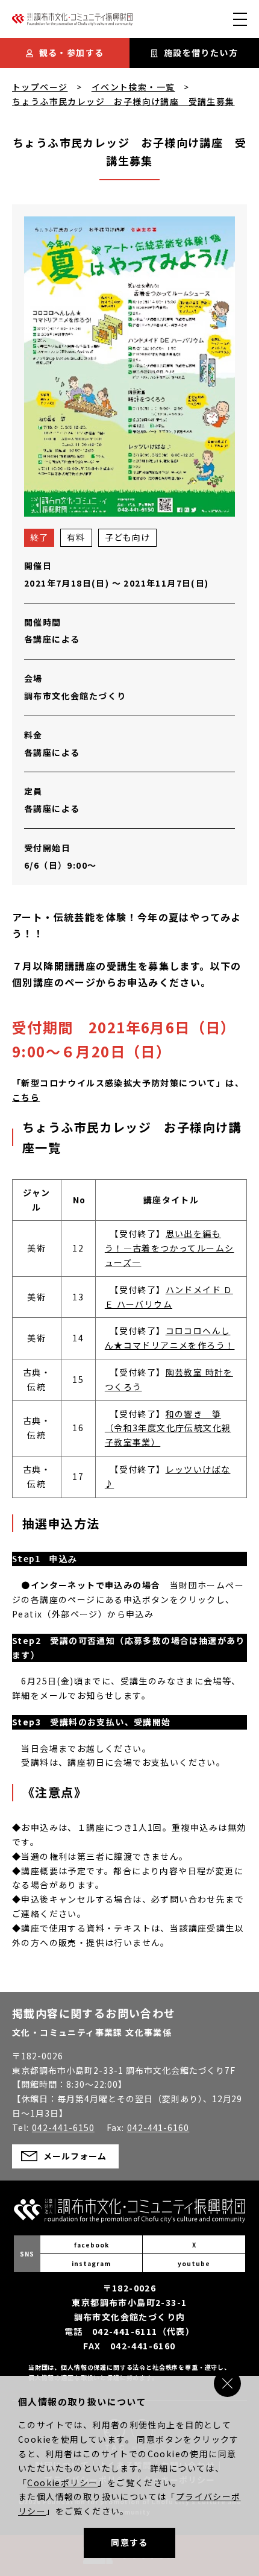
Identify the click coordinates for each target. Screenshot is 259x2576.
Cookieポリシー (62, 2483)
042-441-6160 (158, 2127)
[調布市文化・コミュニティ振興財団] (72, 22)
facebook (92, 2245)
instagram (91, 2263)
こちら (26, 1097)
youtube (194, 2263)
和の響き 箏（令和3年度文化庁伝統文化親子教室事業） (168, 1428)
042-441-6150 (63, 2127)
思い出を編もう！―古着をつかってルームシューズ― (170, 1248)
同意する (129, 2542)
